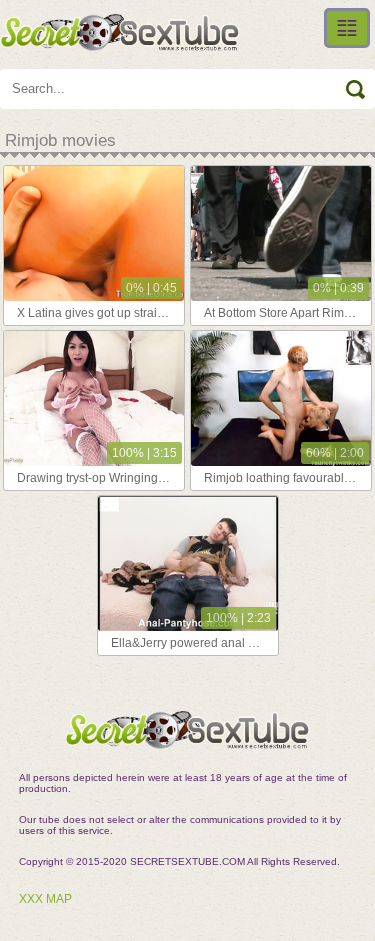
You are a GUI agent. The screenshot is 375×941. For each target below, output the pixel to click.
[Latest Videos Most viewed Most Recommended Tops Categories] (347, 28)
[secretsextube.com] (120, 32)
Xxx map (45, 899)
